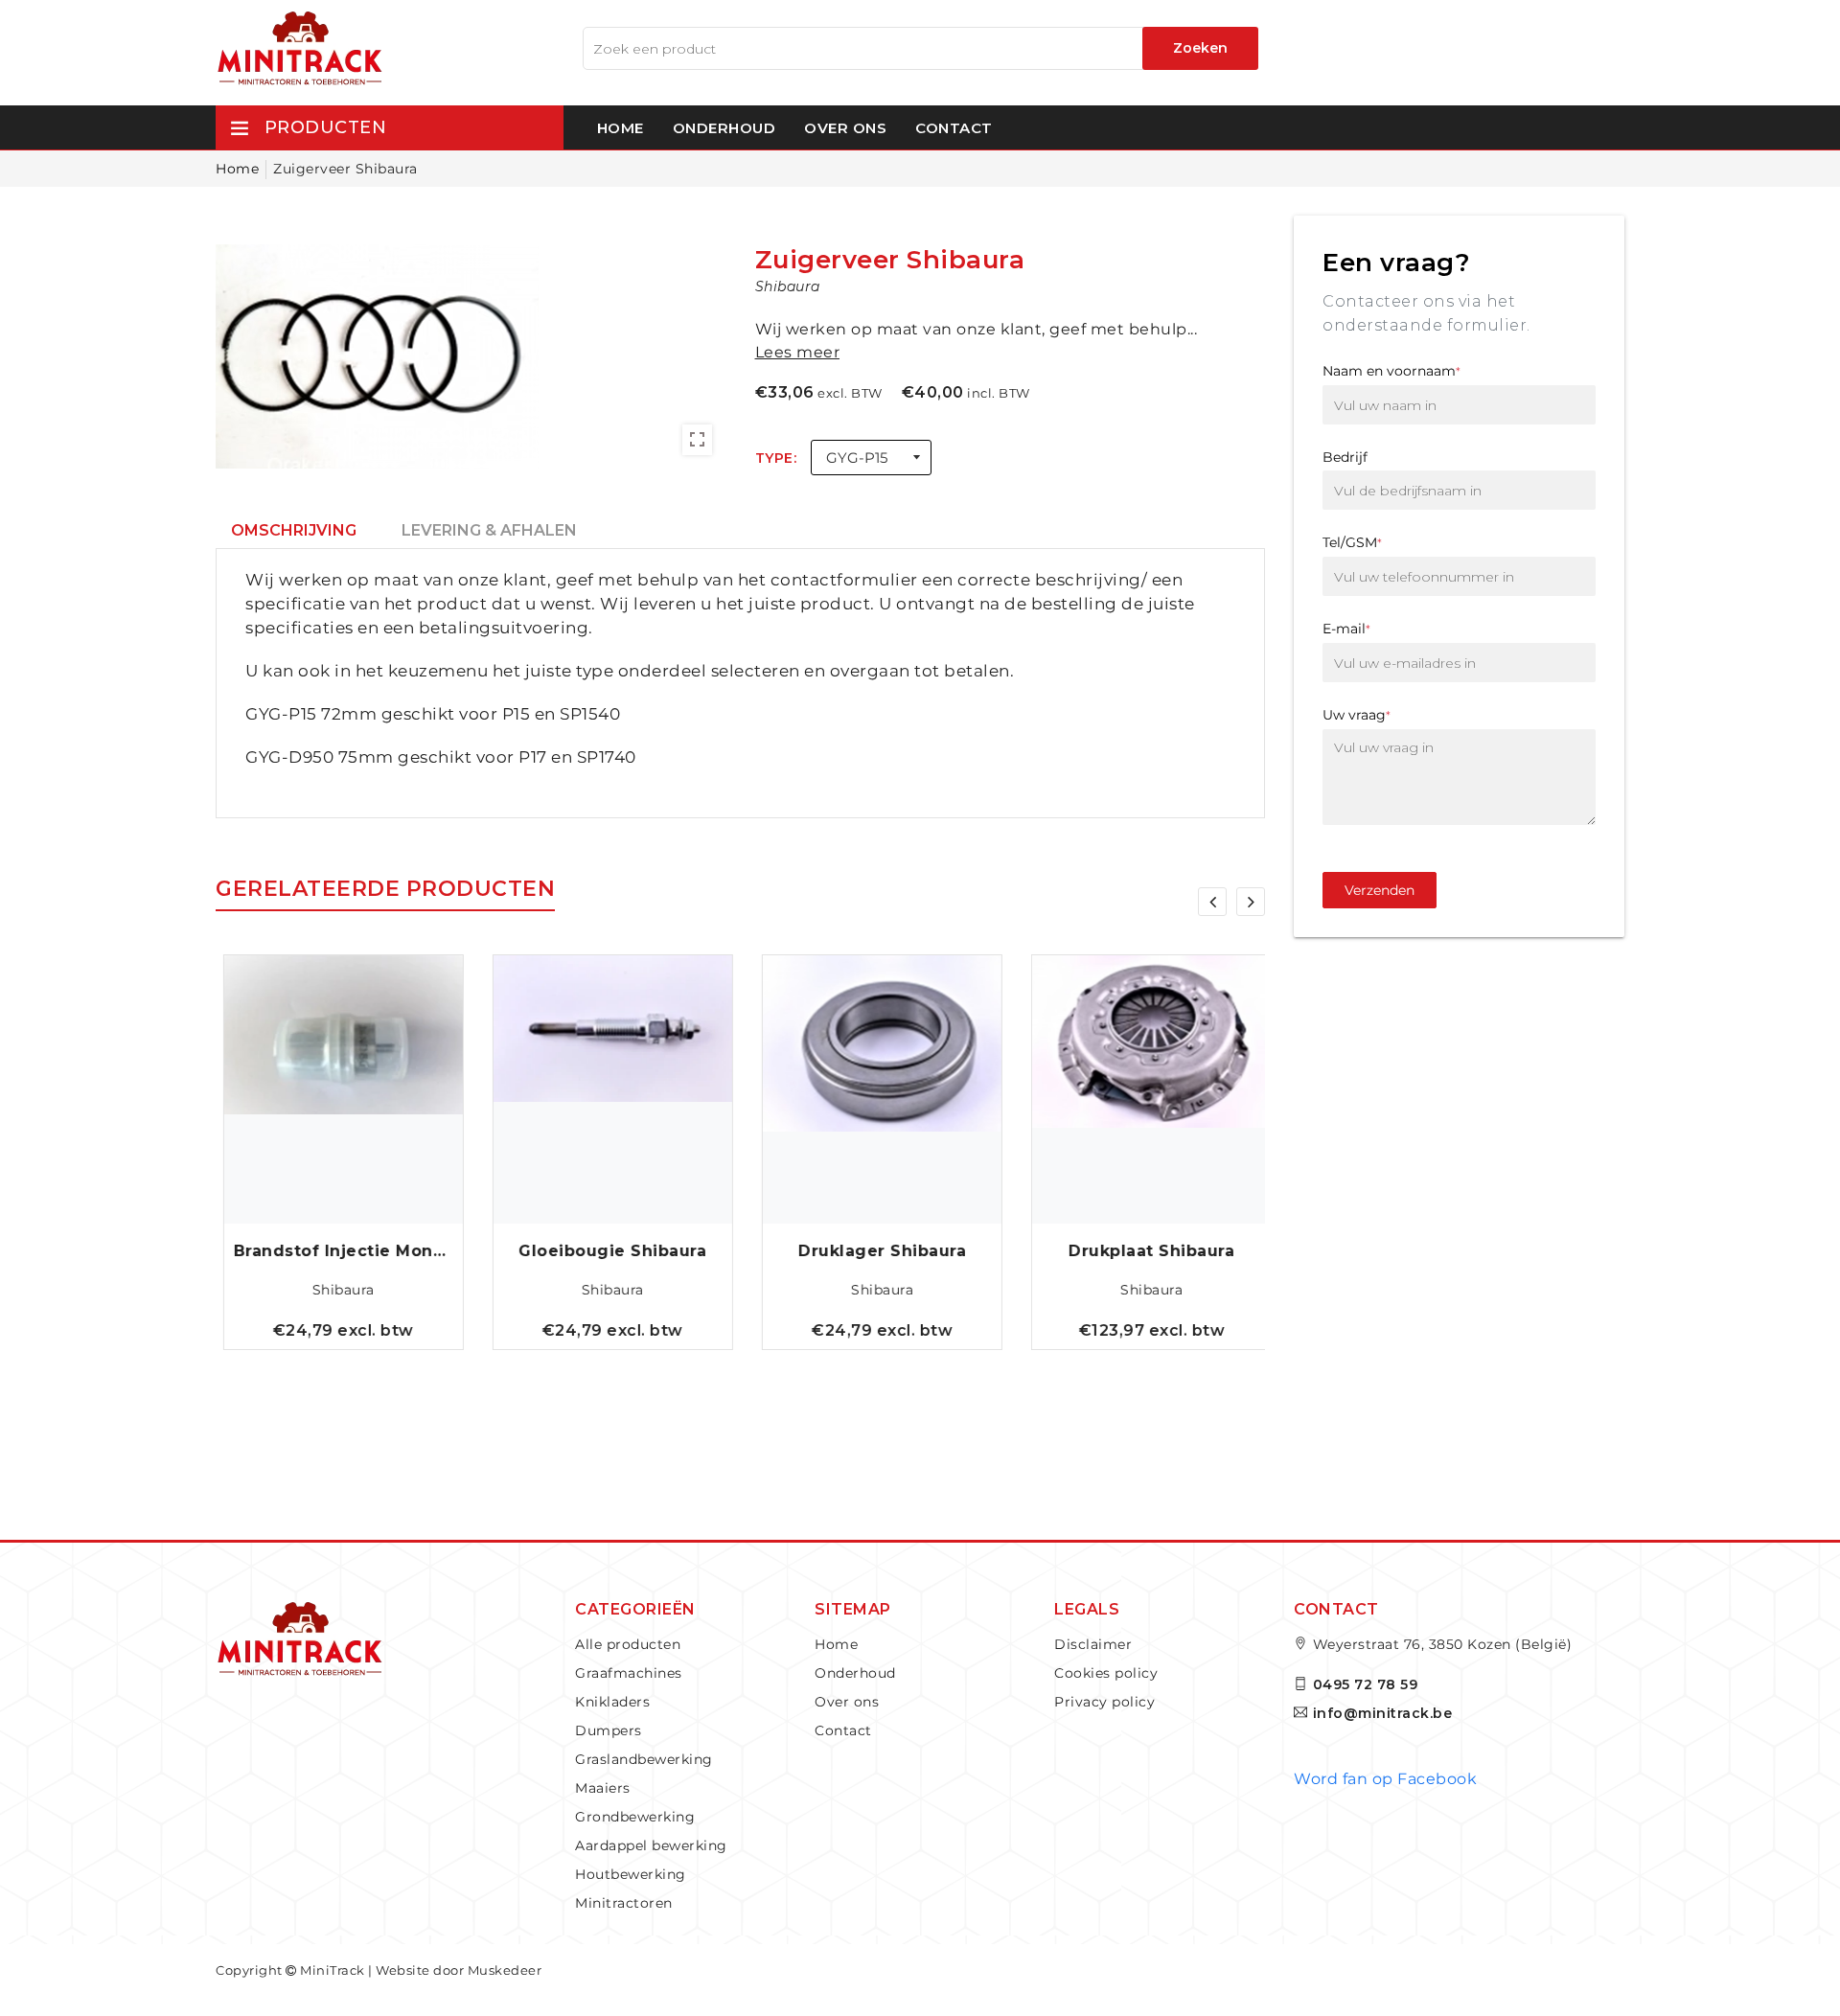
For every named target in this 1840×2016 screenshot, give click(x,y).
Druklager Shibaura (875, 1251)
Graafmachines (629, 1673)
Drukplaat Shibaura (1145, 1251)
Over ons (845, 128)
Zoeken (1200, 48)
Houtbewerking (631, 1874)
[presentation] (1212, 902)
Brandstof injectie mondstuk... (337, 1251)
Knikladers (612, 1702)
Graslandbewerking (644, 1759)
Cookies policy (1106, 1673)
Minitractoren (624, 1903)
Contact (954, 128)
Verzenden (1380, 890)
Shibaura (337, 1290)
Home (621, 128)
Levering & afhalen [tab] (489, 530)
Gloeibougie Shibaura (606, 1251)
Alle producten (628, 1644)
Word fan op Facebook (1385, 1779)
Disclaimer (1093, 1644)
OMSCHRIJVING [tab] (294, 530)
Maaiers (603, 1788)
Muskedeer (505, 1970)
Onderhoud (724, 128)
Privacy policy (1104, 1702)
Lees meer (798, 352)
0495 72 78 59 (1366, 1684)
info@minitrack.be (1383, 1713)
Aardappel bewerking (651, 1845)
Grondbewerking (635, 1817)
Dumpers (609, 1730)
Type (774, 458)
